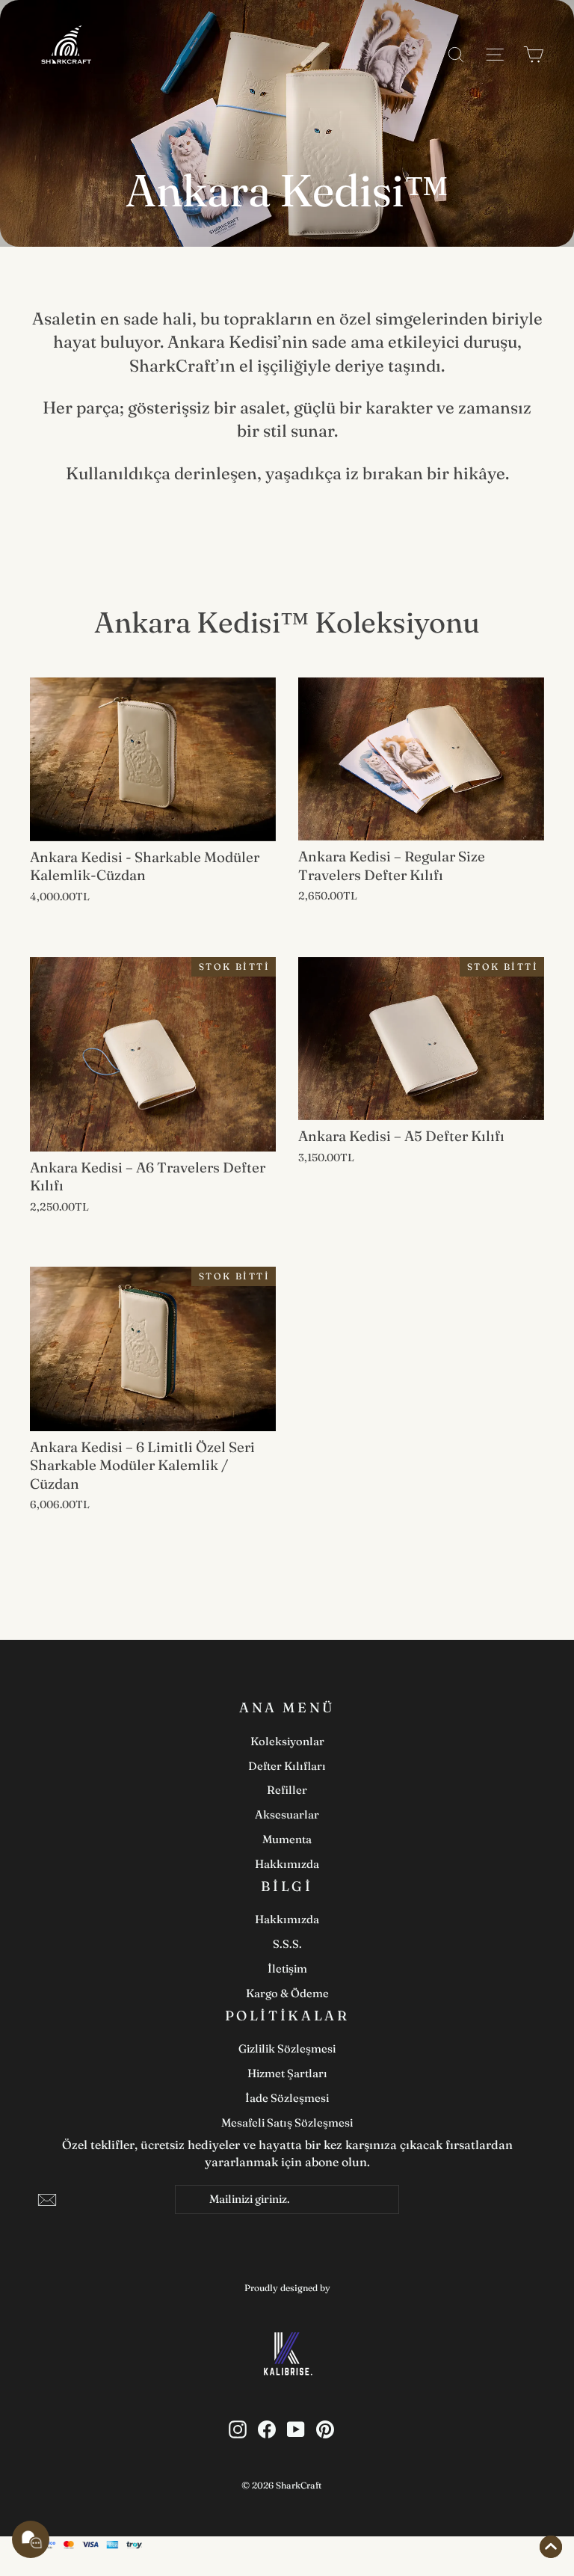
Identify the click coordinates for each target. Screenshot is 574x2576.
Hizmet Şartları (287, 2073)
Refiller (287, 1790)
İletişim (287, 1968)
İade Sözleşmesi (287, 2098)
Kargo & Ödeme (287, 1993)
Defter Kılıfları (287, 1766)
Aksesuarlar (287, 1814)
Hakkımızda (287, 1864)
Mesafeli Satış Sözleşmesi (287, 2122)
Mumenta (287, 1839)
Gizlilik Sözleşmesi (287, 2048)
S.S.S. (287, 1944)
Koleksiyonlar (287, 1741)
